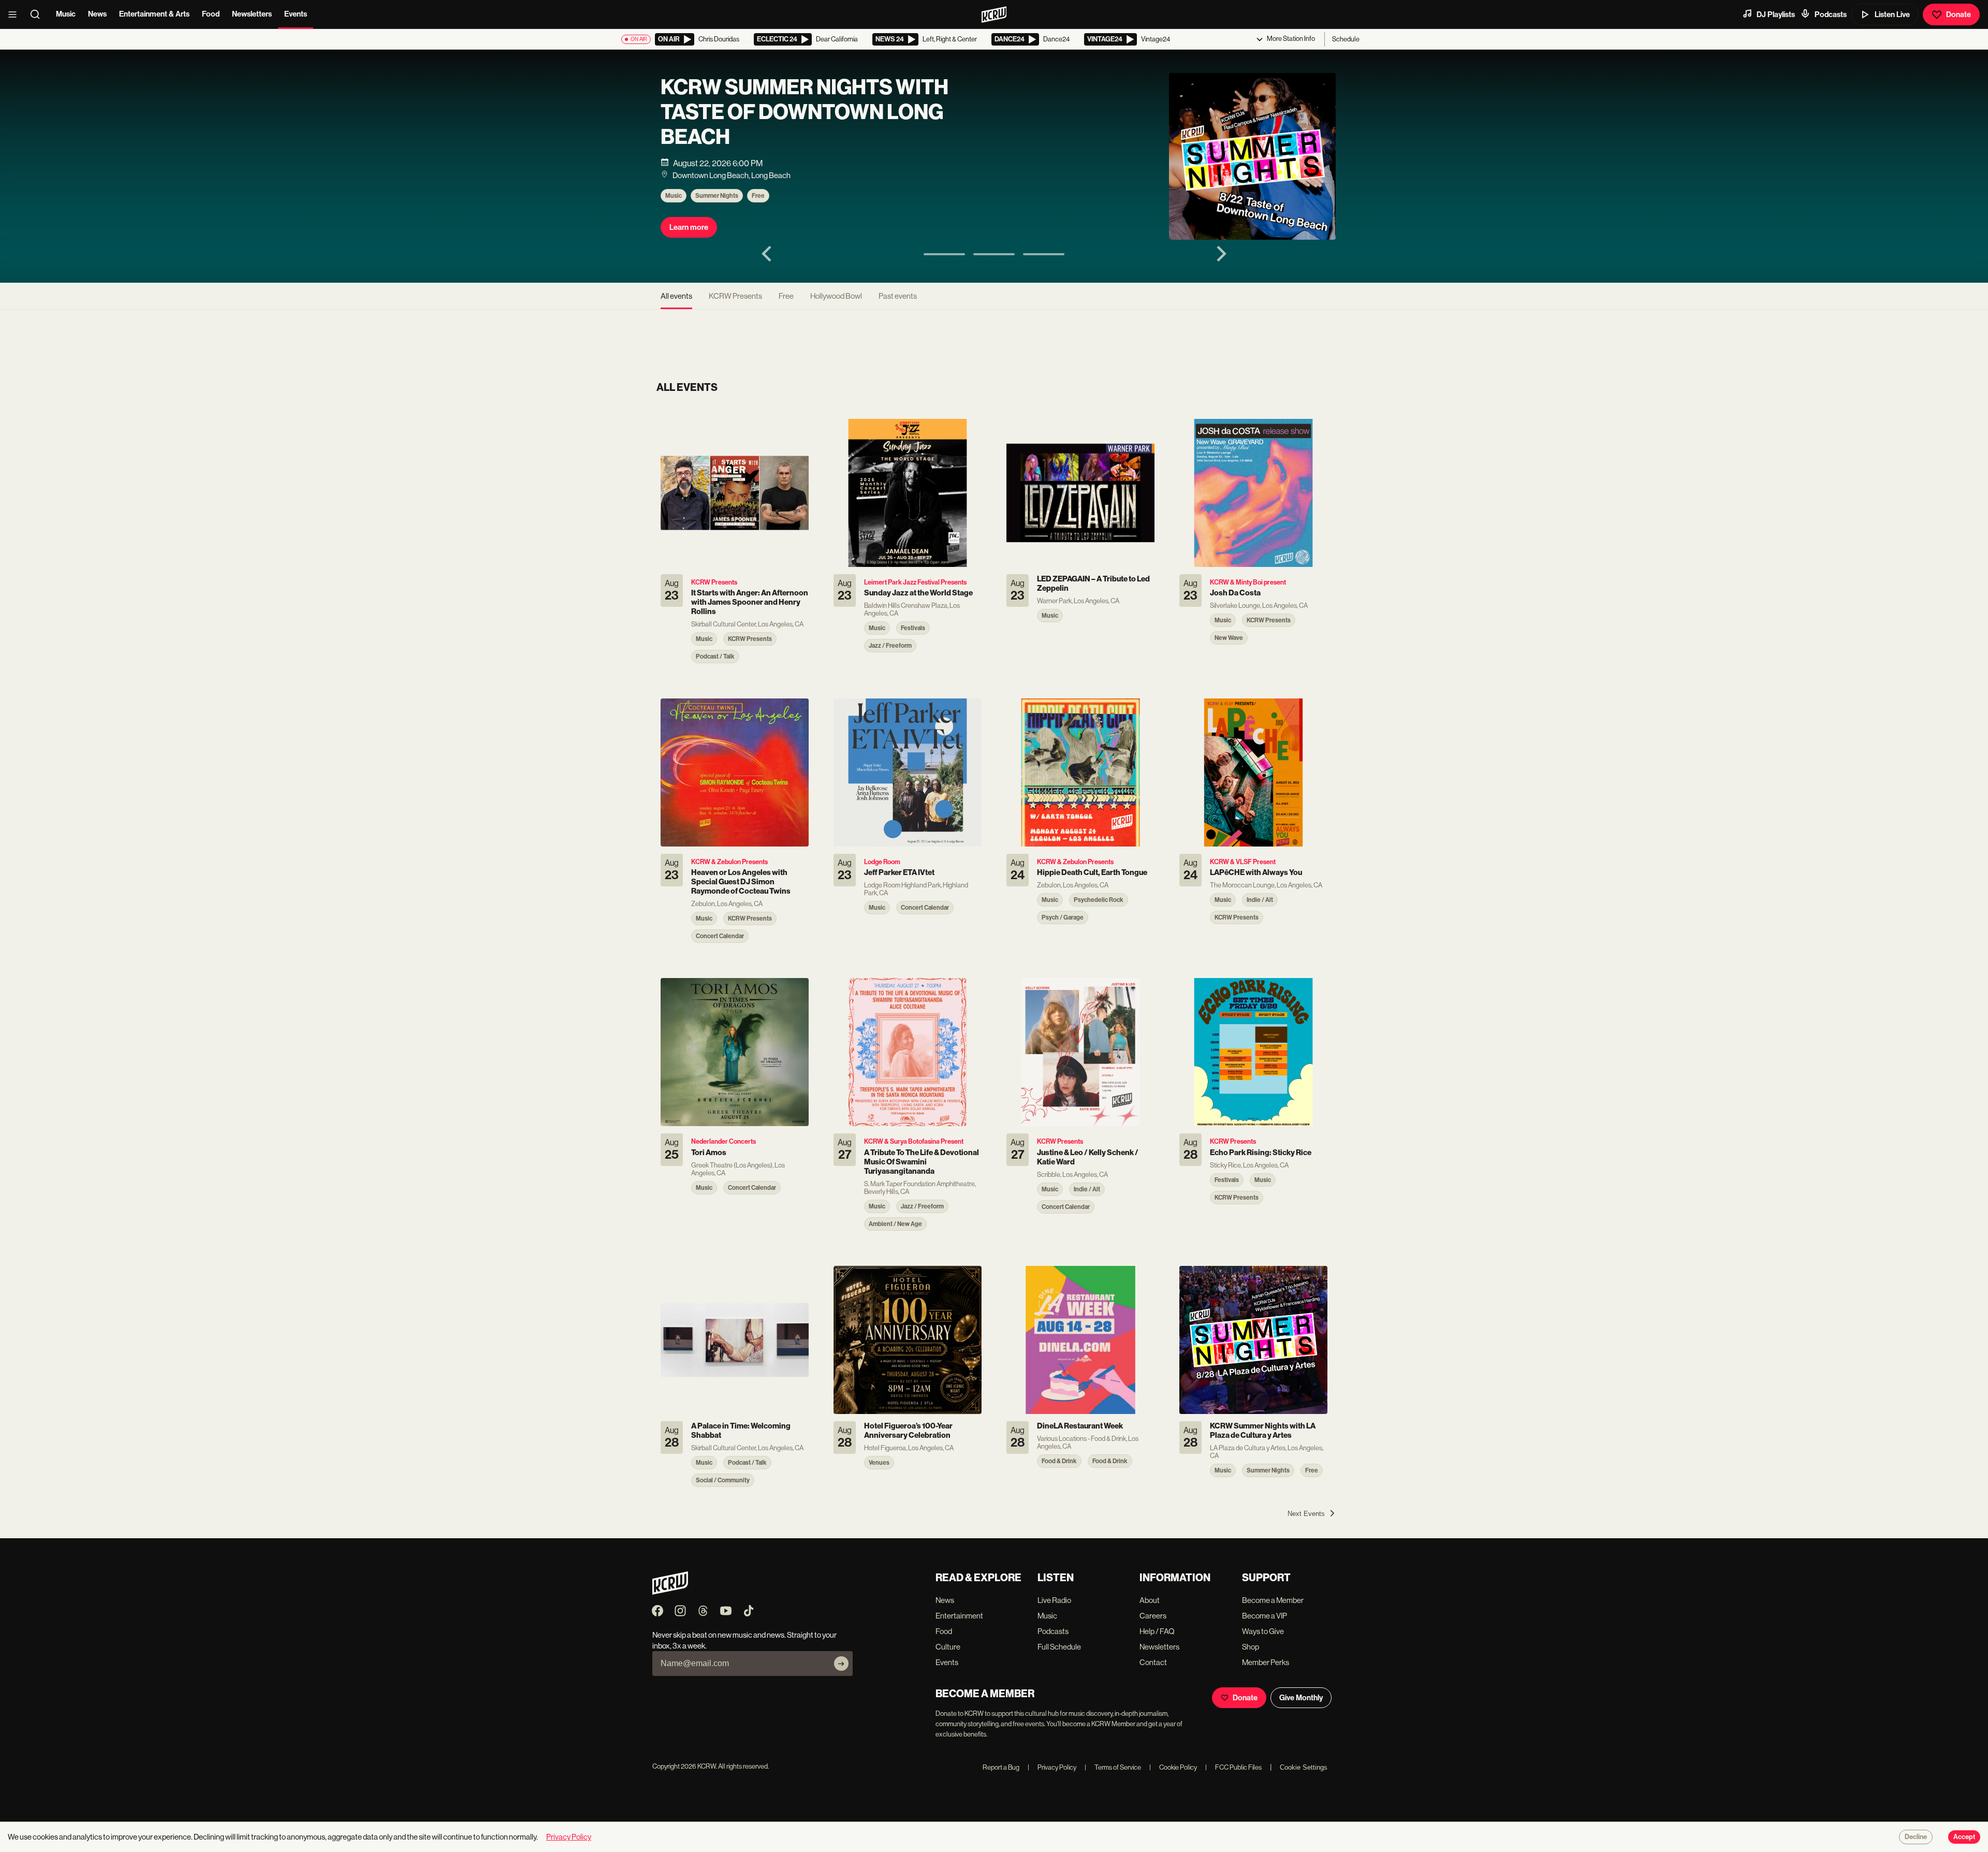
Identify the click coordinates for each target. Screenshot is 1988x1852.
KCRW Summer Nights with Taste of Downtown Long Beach (805, 112)
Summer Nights (717, 196)
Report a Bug (1001, 1767)
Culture (948, 1647)
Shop (1251, 1647)
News (97, 14)
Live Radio (1054, 1600)
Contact (1153, 1662)
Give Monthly (1301, 1698)
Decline (1916, 1837)
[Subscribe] (841, 1664)
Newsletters (252, 14)
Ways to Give (1263, 1631)
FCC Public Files (1233, 1767)
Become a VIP (1265, 1616)
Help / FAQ (1157, 1631)
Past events (898, 296)
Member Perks (1266, 1662)
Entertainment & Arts (154, 14)
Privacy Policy (1052, 1767)
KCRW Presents (735, 296)
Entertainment (959, 1616)
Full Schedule (1059, 1647)
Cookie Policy (1173, 1767)
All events (676, 296)
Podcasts (1831, 14)
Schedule (1346, 39)
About (1150, 1600)
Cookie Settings (1304, 1767)
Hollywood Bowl (836, 296)
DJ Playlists (1776, 14)
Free (758, 196)
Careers (1153, 1616)
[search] (38, 14)
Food (211, 14)
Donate (1958, 14)
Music (66, 14)
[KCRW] (670, 1592)
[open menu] (16, 14)
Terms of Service (1113, 1767)
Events (296, 14)
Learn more (689, 227)
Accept (1964, 1837)
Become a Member (1273, 1600)
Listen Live (1892, 14)
